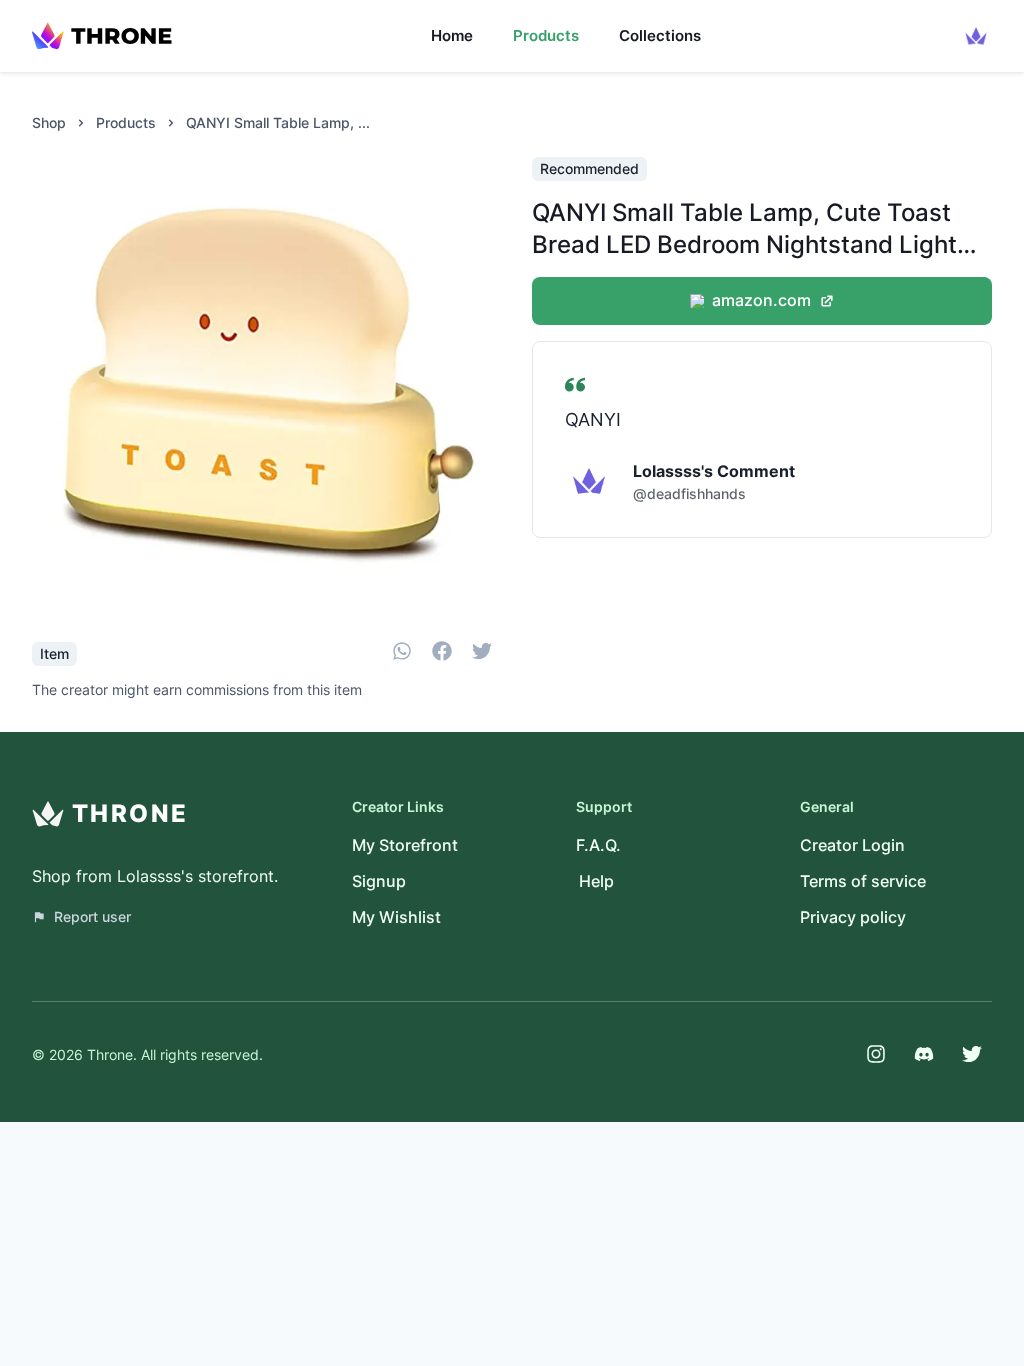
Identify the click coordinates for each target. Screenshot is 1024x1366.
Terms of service (863, 881)
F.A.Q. (598, 845)
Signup (379, 881)
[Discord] (924, 1054)
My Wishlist (396, 917)
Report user (92, 916)
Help (596, 881)
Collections (660, 35)
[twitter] (482, 654)
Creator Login (852, 845)
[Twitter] (972, 1054)
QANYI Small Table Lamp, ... (278, 122)
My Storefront (405, 845)
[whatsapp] (402, 654)
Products (546, 35)
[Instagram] (876, 1054)
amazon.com (761, 300)
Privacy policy (853, 917)
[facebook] (442, 654)
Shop (49, 122)
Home (452, 35)
